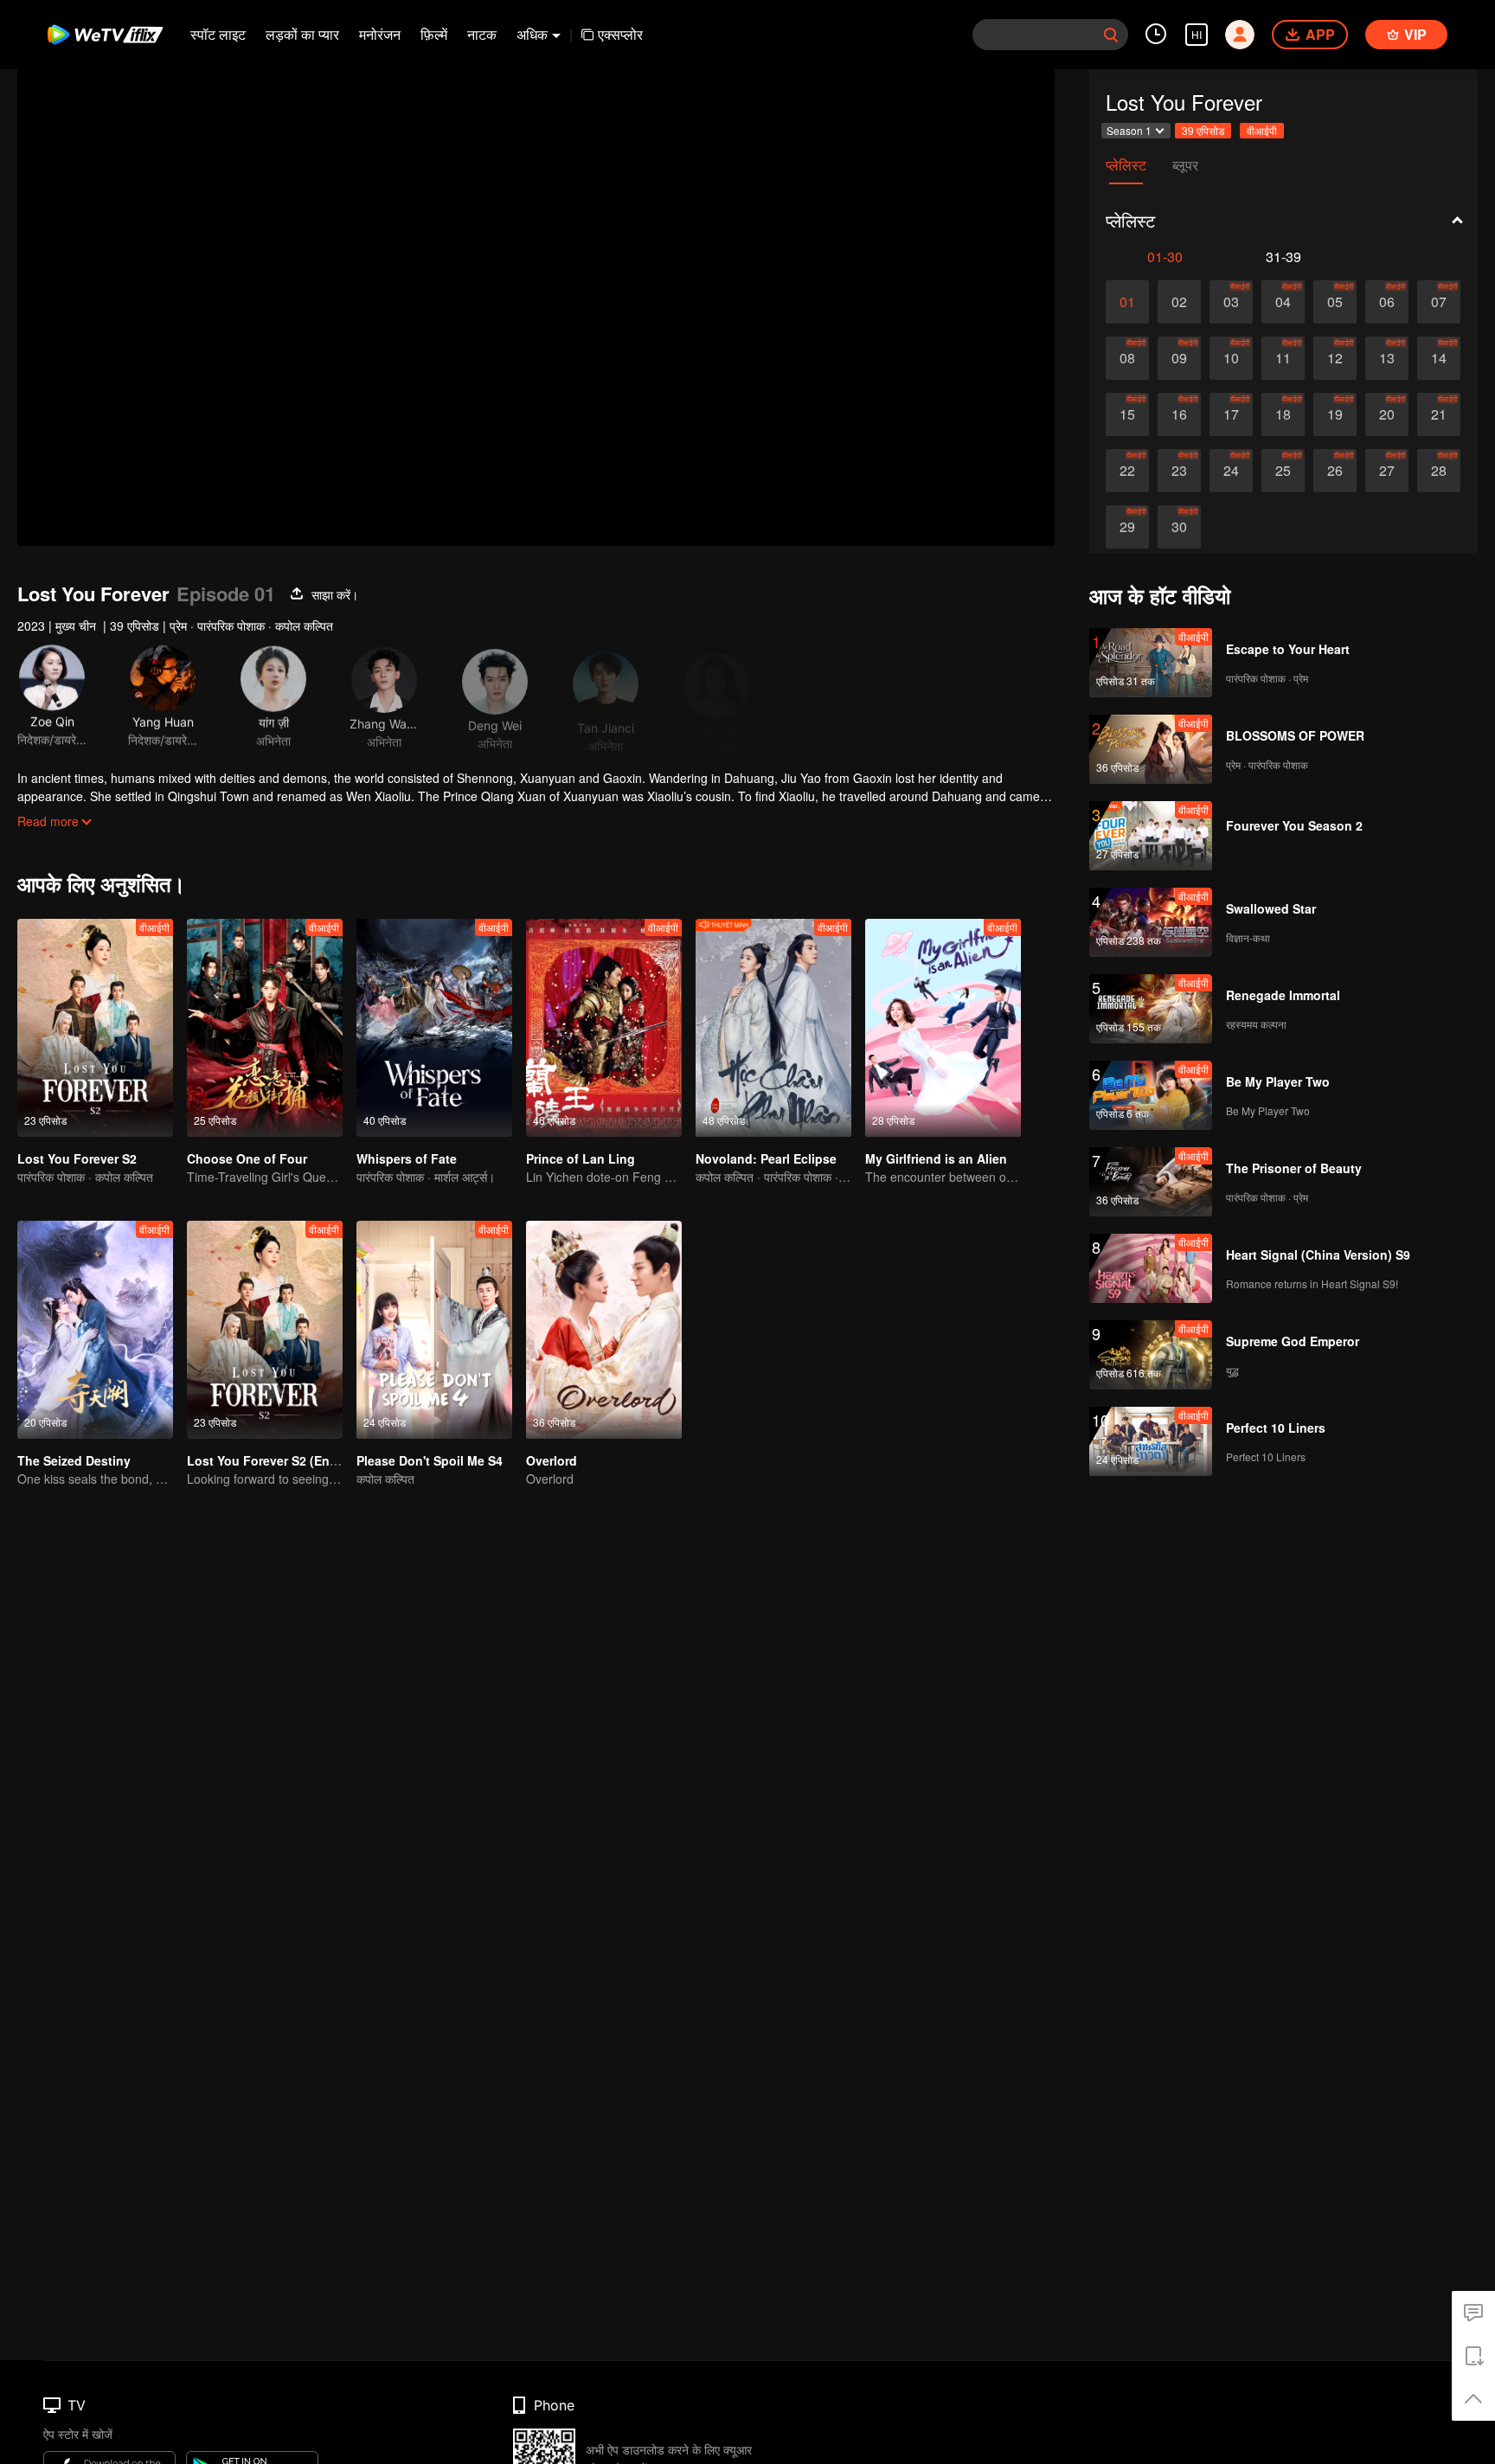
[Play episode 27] (1387, 471)
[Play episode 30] (1179, 527)
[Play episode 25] (1283, 471)
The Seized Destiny (74, 1460)
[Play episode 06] (1387, 302)
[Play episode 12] (1335, 358)
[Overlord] (604, 1330)
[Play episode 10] (1231, 358)
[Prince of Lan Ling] (604, 1028)
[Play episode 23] (1179, 471)
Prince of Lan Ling (581, 1158)
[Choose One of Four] (265, 1028)
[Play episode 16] (1179, 414)
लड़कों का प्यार (302, 34)
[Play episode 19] (1335, 414)
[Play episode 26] (1335, 471)
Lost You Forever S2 (77, 1158)
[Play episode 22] (1127, 471)
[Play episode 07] (1439, 302)
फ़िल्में (434, 34)
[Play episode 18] (1283, 414)
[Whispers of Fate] (434, 1028)
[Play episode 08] (1127, 358)
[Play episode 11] (1283, 358)
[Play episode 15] (1127, 414)
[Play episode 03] (1231, 302)
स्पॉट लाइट (218, 34)
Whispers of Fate (407, 1158)
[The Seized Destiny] (95, 1330)
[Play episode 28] (1439, 471)
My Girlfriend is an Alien (936, 1158)
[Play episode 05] (1335, 302)
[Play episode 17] (1231, 414)
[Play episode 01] (1127, 302)
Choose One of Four (247, 1158)
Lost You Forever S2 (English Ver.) (287, 1460)
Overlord (552, 1460)
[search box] (1111, 35)
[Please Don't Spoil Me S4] (434, 1330)
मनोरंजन (380, 34)
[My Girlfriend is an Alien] (943, 1028)
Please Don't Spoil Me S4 (430, 1460)
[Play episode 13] (1387, 358)
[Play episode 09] (1179, 358)
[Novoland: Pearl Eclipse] (773, 1028)
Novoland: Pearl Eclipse (766, 1158)
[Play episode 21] (1439, 414)
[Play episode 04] (1283, 302)
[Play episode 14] (1439, 358)
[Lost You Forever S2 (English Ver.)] (265, 1330)
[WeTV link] (106, 35)
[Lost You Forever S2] (95, 1028)
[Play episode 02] (1179, 302)
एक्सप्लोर (620, 34)
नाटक (482, 34)
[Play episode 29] (1127, 527)
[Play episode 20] (1387, 414)
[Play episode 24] (1231, 471)
